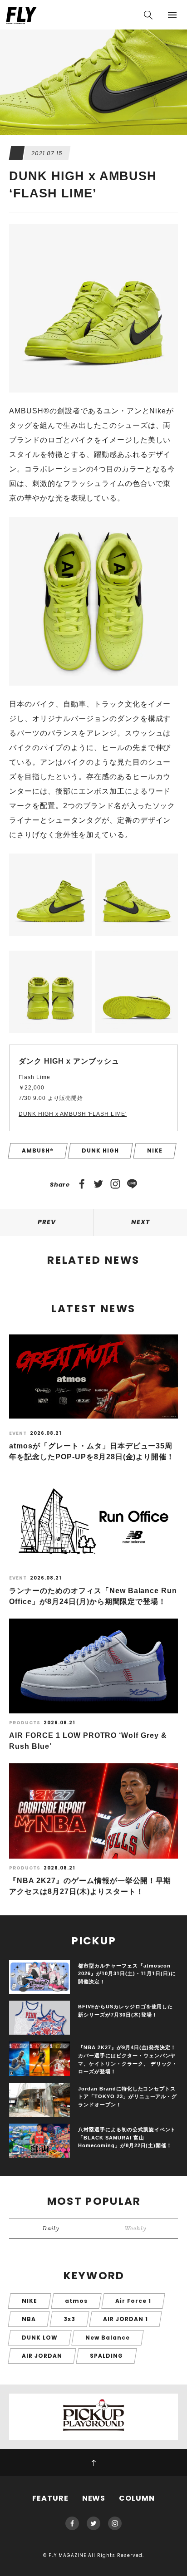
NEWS (94, 2498)
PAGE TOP (93, 2463)
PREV (47, 1222)
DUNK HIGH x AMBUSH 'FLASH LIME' (73, 1114)
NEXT (140, 1222)
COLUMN (137, 2498)
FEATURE (50, 2498)
